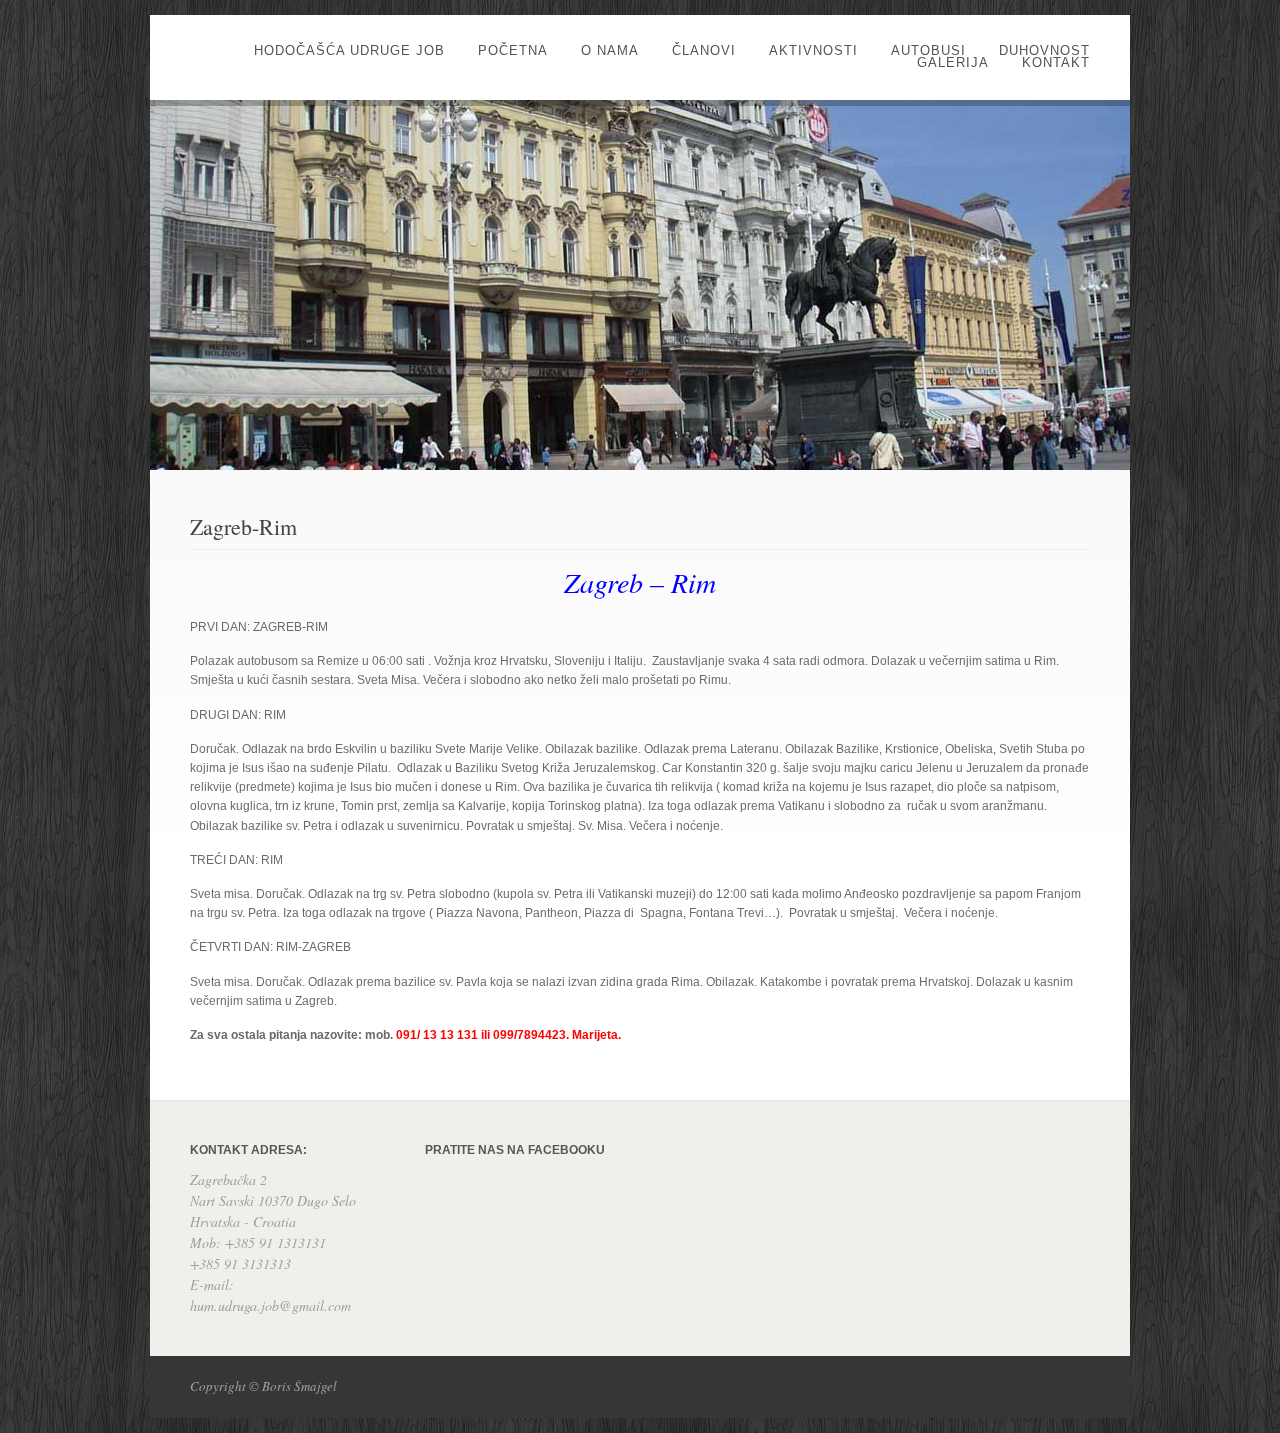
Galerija (953, 62)
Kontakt (1056, 62)
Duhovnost (1044, 50)
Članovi (704, 50)
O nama (610, 50)
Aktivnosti (813, 50)
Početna (513, 50)
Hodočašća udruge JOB (349, 50)
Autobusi (928, 50)
